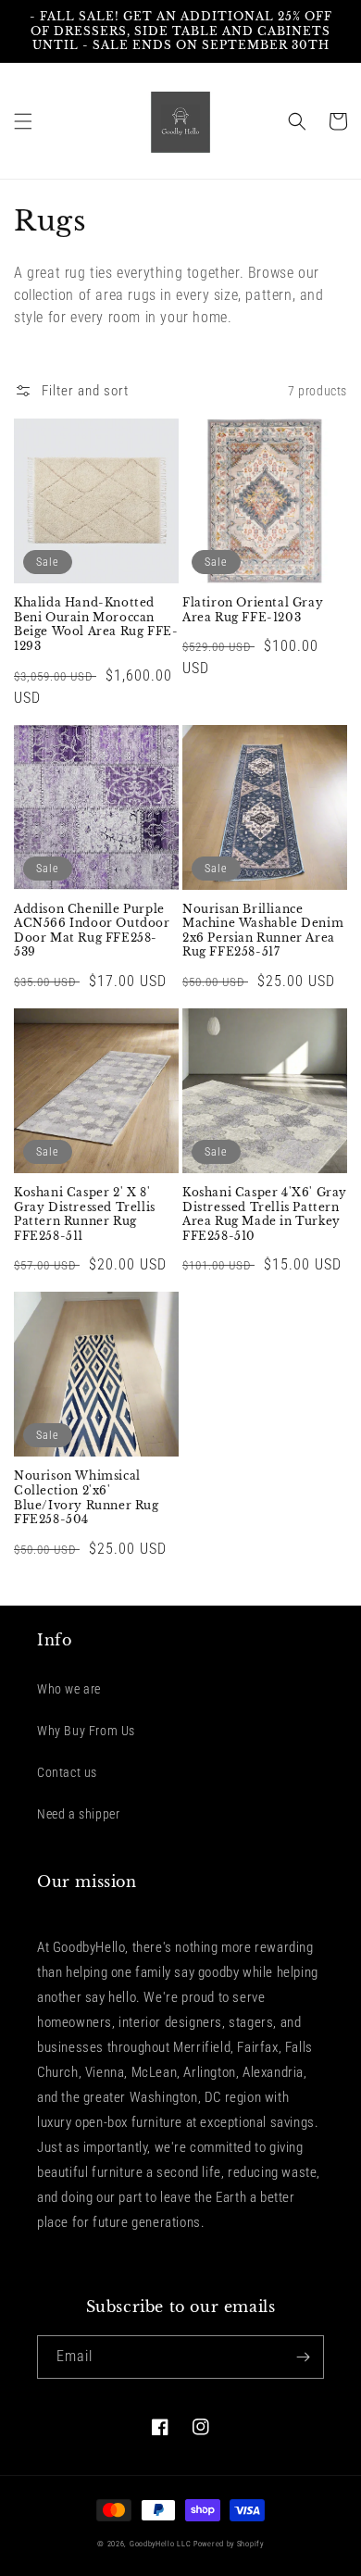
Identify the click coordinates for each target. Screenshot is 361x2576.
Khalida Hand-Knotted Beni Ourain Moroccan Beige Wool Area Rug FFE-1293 (96, 624)
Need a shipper (78, 1814)
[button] (23, 121)
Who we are (69, 1689)
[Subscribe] (303, 2357)
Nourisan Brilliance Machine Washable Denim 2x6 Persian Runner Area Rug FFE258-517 (263, 931)
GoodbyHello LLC (161, 2544)
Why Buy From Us (86, 1731)
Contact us (67, 1772)
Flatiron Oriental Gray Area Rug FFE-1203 (253, 610)
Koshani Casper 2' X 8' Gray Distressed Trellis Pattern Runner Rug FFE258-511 (85, 1214)
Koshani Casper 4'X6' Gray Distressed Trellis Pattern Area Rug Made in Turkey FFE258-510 (265, 1214)
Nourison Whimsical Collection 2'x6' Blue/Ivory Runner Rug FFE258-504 (87, 1497)
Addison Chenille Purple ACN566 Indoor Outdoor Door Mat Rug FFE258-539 (92, 931)
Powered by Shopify (229, 2544)
